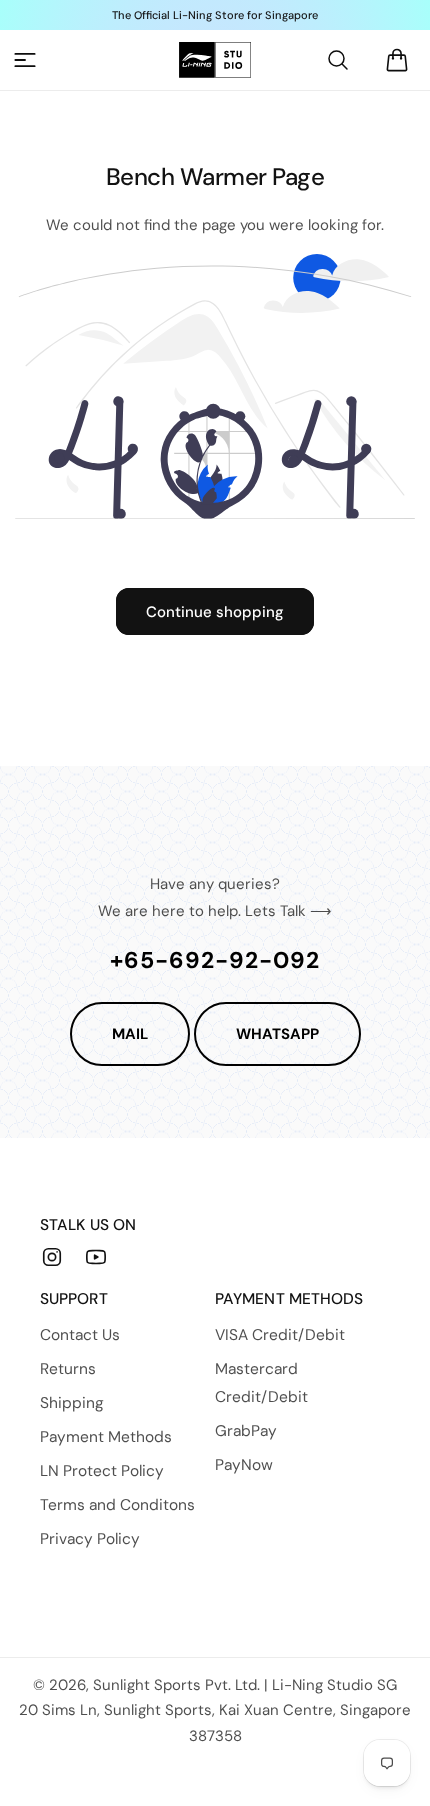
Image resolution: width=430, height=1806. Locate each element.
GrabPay (246, 1431)
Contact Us (80, 1335)
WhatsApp (277, 1034)
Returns (68, 1369)
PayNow (244, 1465)
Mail (130, 1034)
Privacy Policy (90, 1539)
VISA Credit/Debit (280, 1335)
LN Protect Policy (102, 1471)
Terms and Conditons (117, 1505)
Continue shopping (215, 612)
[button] (25, 60)
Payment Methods (106, 1437)
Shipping (72, 1403)
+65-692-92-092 (215, 960)
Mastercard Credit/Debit (261, 1383)
